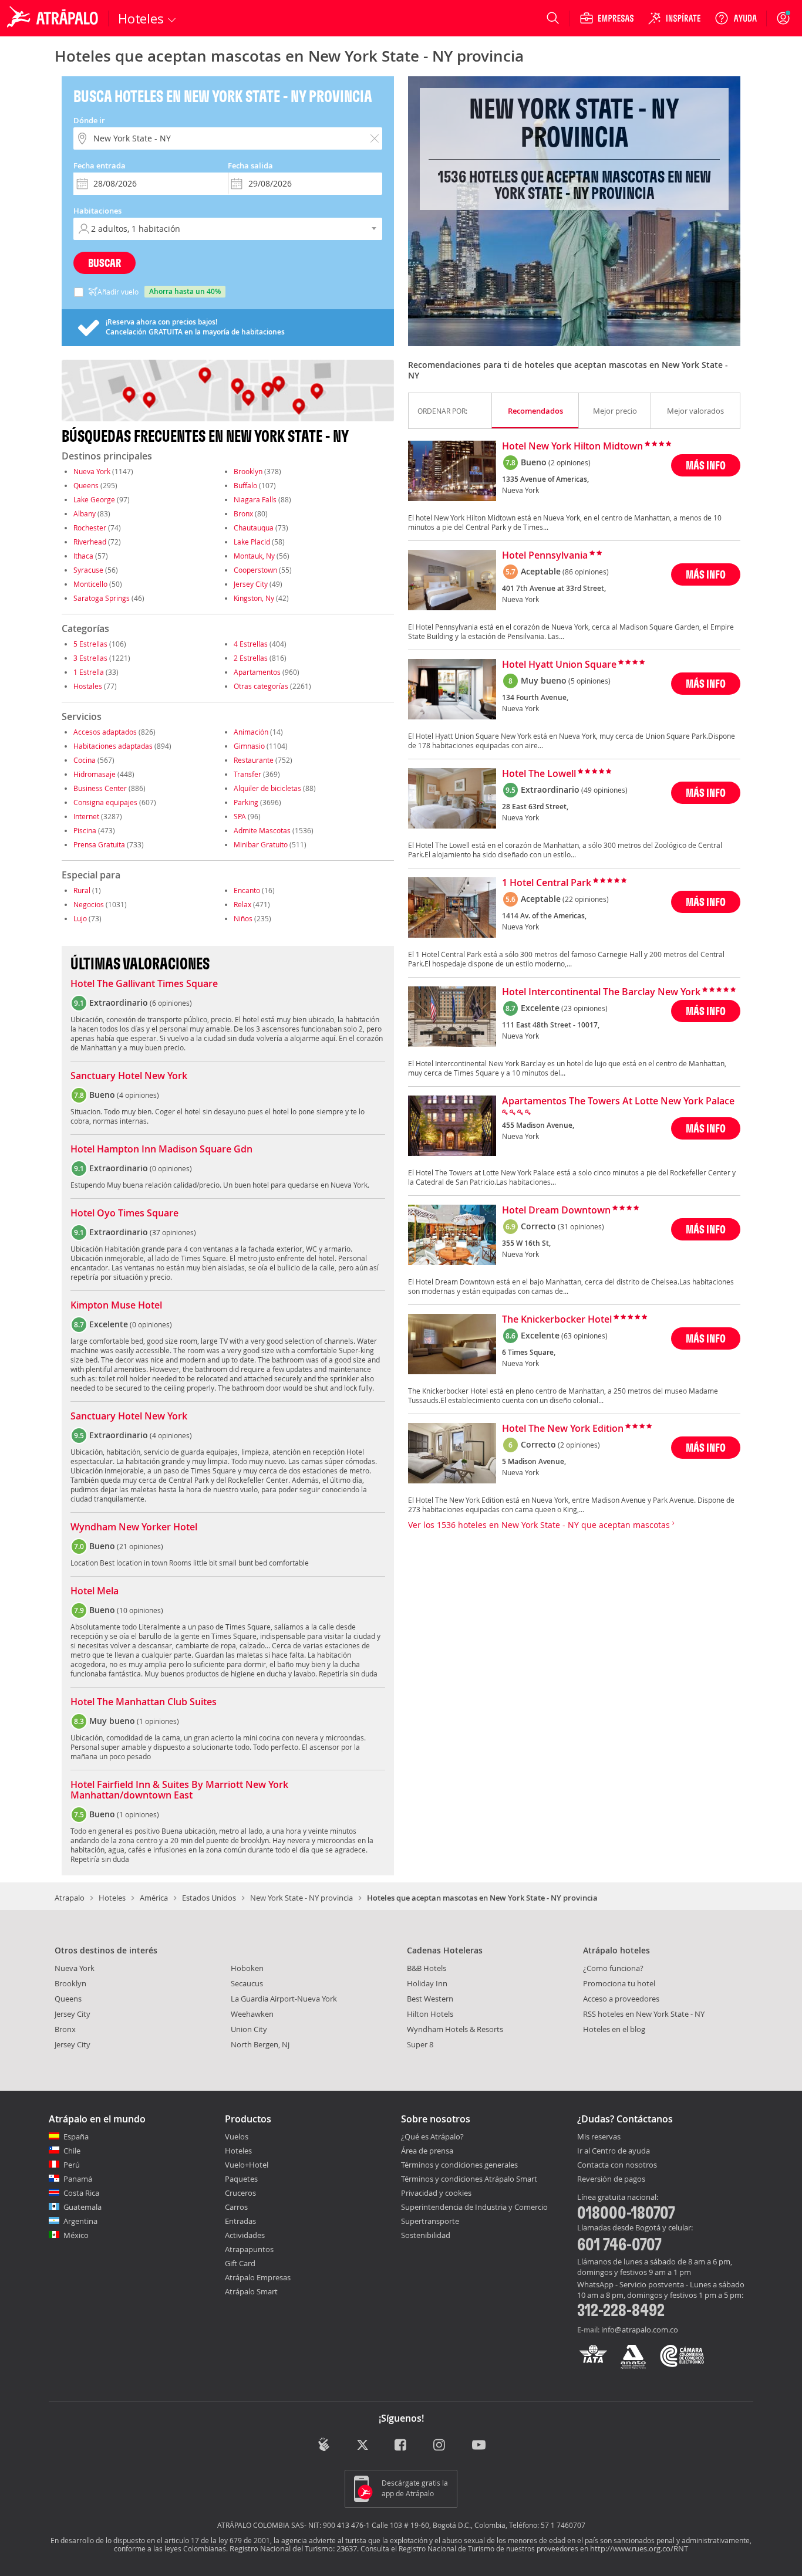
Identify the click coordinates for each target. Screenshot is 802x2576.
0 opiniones (171, 1168)
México (76, 2235)
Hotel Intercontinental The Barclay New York (601, 992)
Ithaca (83, 556)
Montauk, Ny (254, 556)
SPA (240, 816)
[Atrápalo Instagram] (440, 2445)
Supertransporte (430, 2221)
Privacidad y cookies (436, 2193)
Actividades (245, 2235)
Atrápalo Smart (251, 2291)
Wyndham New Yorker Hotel (134, 1527)
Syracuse (88, 570)
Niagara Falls (255, 499)
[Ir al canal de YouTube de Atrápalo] (479, 2445)
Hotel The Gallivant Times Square (144, 984)
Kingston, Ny (254, 598)
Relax (242, 904)
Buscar (105, 263)
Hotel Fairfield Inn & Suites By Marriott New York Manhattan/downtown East (179, 1790)
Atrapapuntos (249, 2249)
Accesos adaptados (105, 732)
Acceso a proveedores (621, 1999)
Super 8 (420, 2044)
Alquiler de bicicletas (267, 788)
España (76, 2136)
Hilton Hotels (430, 2014)
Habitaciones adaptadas (113, 746)
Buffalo (245, 485)
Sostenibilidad (426, 2235)
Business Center (100, 788)
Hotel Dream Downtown (556, 1211)
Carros (236, 2207)
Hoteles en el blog (614, 2029)
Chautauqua (254, 528)
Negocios (89, 904)
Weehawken (252, 2014)
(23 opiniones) (584, 1008)
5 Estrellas (90, 644)
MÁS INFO (706, 465)
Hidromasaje (95, 774)
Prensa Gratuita (99, 844)
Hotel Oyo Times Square (124, 1213)
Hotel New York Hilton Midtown (572, 447)
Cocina (85, 760)
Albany (85, 513)
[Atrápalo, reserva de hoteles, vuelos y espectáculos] (54, 18)
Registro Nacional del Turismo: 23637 (293, 2548)
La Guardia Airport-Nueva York (284, 1999)
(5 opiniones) (589, 681)
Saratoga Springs (102, 598)
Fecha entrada (100, 165)
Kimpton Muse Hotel (116, 1306)
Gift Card (240, 2263)
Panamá (78, 2179)
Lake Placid (252, 542)
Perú (72, 2165)
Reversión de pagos (611, 2179)
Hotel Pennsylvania (545, 556)
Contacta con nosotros (617, 2165)
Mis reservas (599, 2137)
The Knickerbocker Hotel (557, 1320)
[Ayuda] (736, 18)
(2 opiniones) (570, 462)
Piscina (85, 830)
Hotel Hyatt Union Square (559, 665)
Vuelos (237, 2136)
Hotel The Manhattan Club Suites (144, 1702)
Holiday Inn (427, 1983)
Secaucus (247, 1983)
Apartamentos (257, 672)
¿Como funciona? (613, 1968)
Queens (86, 485)
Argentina (80, 2221)
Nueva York (92, 471)
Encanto (247, 890)
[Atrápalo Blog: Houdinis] (324, 2444)
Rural (82, 890)
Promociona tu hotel (619, 1983)
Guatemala (82, 2207)
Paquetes (241, 2179)
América (154, 1898)
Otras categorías (261, 686)
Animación (251, 732)
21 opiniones (140, 1546)
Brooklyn (248, 471)
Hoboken (247, 1968)
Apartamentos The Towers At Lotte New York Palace (618, 1101)
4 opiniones (138, 1095)
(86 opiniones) (586, 572)
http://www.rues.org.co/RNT (639, 2548)
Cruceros (240, 2193)
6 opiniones (171, 1003)
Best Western (430, 1999)
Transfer (247, 774)
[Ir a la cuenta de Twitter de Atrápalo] (363, 2445)
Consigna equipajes (105, 802)
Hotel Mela (95, 1591)
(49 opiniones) (604, 790)
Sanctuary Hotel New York (129, 1076)
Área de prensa (427, 2151)
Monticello (90, 584)
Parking (246, 802)
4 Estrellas (251, 644)
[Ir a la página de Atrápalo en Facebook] (401, 2445)
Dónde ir (89, 120)
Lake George (94, 499)
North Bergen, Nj (260, 2044)
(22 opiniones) (586, 899)
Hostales (88, 686)
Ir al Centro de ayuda (614, 2151)
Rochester (90, 528)
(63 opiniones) (584, 1336)
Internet (86, 816)
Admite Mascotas (262, 830)
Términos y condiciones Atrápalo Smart (469, 2179)
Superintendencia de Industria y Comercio (474, 2207)
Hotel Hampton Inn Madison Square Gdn (161, 1150)
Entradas (240, 2221)
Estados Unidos (209, 1898)
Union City (249, 2029)
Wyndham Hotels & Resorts (455, 2029)
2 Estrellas (251, 658)
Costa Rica (81, 2193)
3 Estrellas (90, 658)
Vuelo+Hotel (247, 2165)
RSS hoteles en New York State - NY (644, 2014)
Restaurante (254, 760)
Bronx (243, 513)
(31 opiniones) (581, 1226)
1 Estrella (89, 672)
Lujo (80, 918)
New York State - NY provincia (301, 1898)
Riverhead (90, 542)
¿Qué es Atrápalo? (432, 2136)
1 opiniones (158, 1721)
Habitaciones (97, 211)
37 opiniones (173, 1232)
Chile (72, 2151)
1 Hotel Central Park (547, 883)
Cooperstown (255, 570)
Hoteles (112, 1898)
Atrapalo (70, 1898)
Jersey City (251, 584)
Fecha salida (250, 165)
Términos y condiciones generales (459, 2165)
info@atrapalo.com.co (640, 2330)
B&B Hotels (427, 1968)
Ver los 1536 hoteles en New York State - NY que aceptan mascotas (540, 1525)
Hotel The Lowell (539, 774)
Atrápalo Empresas (258, 2277)
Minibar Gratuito (261, 844)
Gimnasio (249, 746)
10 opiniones (140, 1610)
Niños (243, 918)
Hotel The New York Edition (563, 1429)
